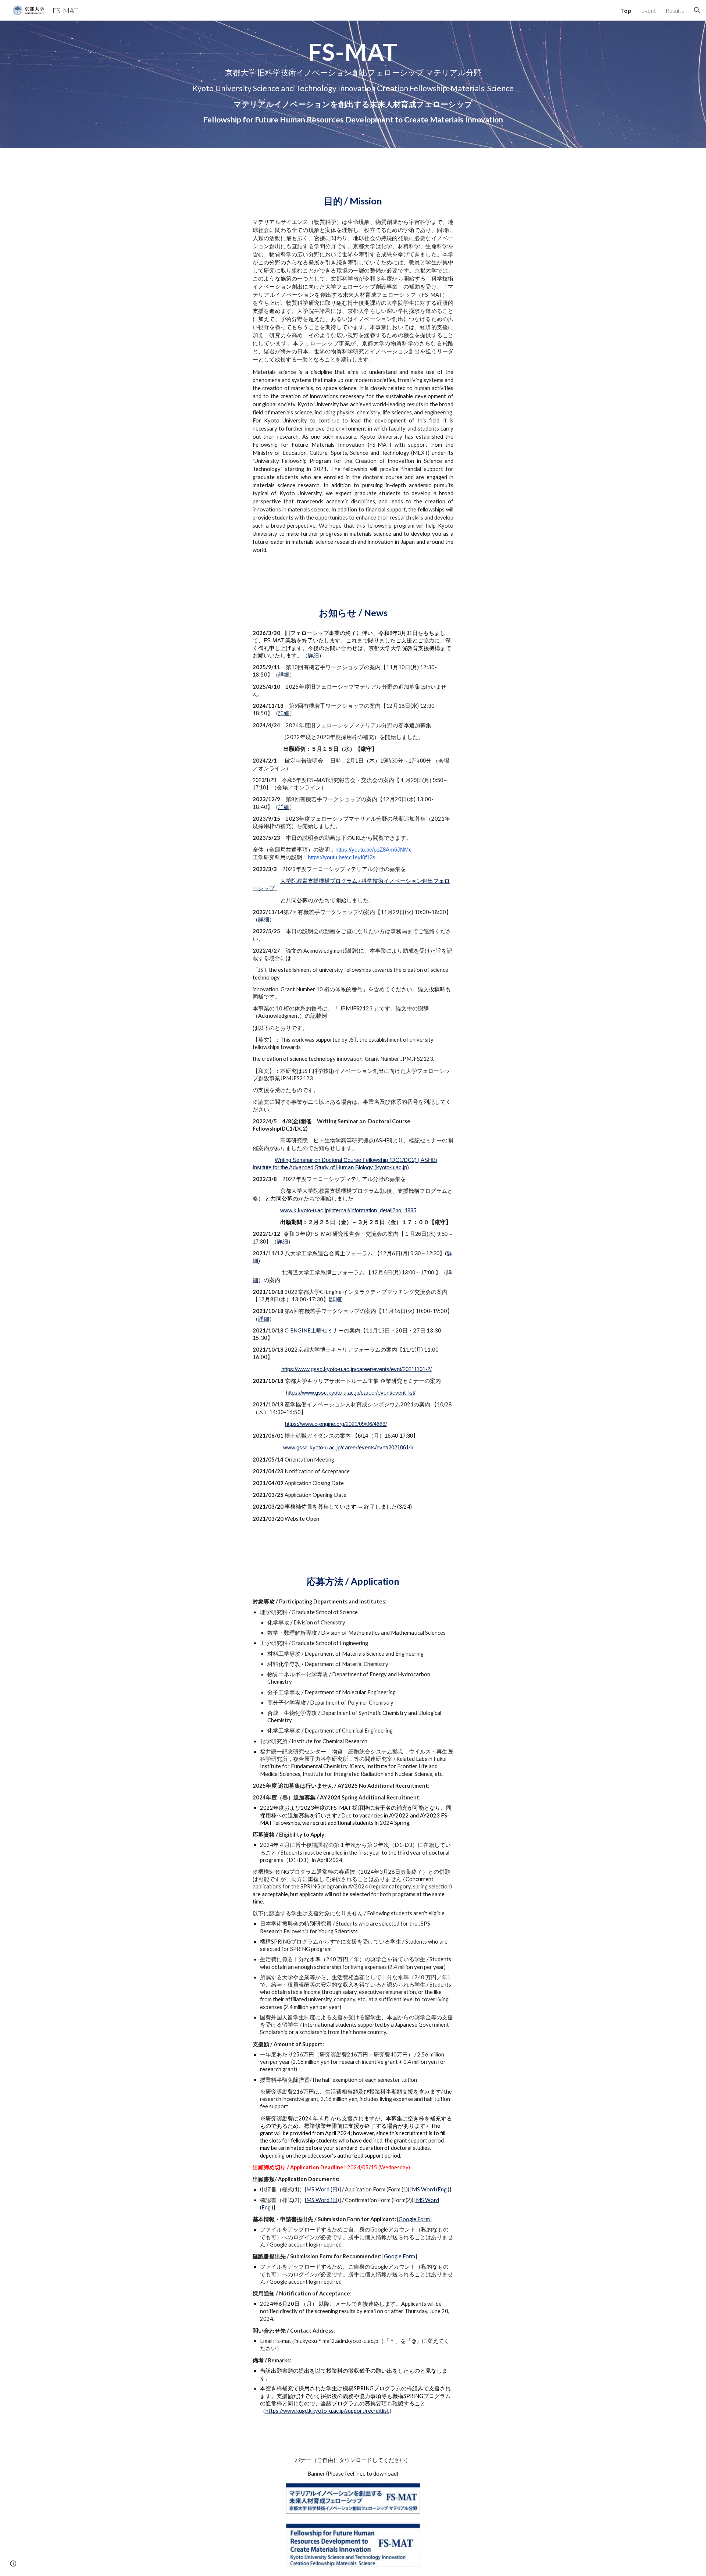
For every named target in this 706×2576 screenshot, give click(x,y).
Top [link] (626, 10)
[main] (353, 84)
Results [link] (675, 10)
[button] (697, 10)
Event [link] (648, 10)
